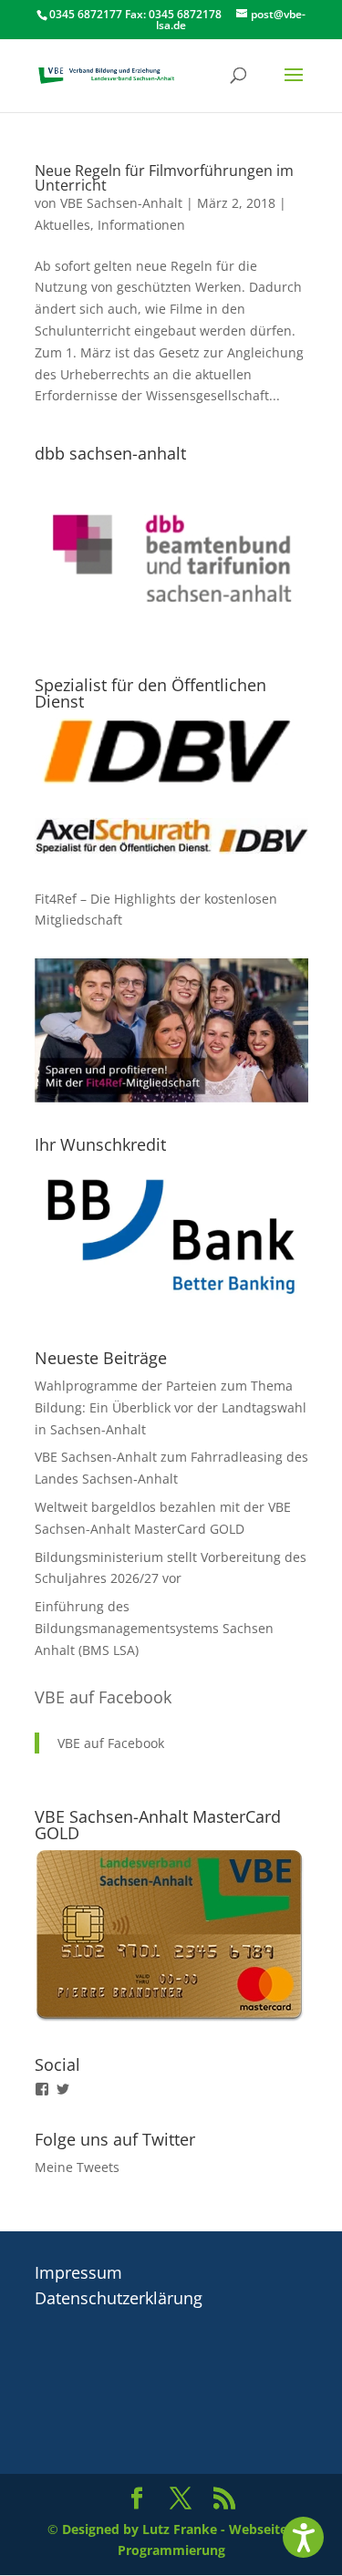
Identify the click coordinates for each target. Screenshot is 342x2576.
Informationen (141, 225)
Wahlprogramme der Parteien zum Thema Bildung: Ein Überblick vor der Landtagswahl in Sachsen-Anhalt (171, 1407)
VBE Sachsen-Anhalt (121, 203)
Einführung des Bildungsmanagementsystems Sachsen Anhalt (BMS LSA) (154, 1628)
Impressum (78, 2272)
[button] (303, 2537)
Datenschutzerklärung (119, 2298)
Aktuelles (62, 225)
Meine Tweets (77, 2167)
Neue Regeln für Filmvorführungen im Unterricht (164, 178)
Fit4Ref (56, 899)
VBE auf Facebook (103, 1697)
